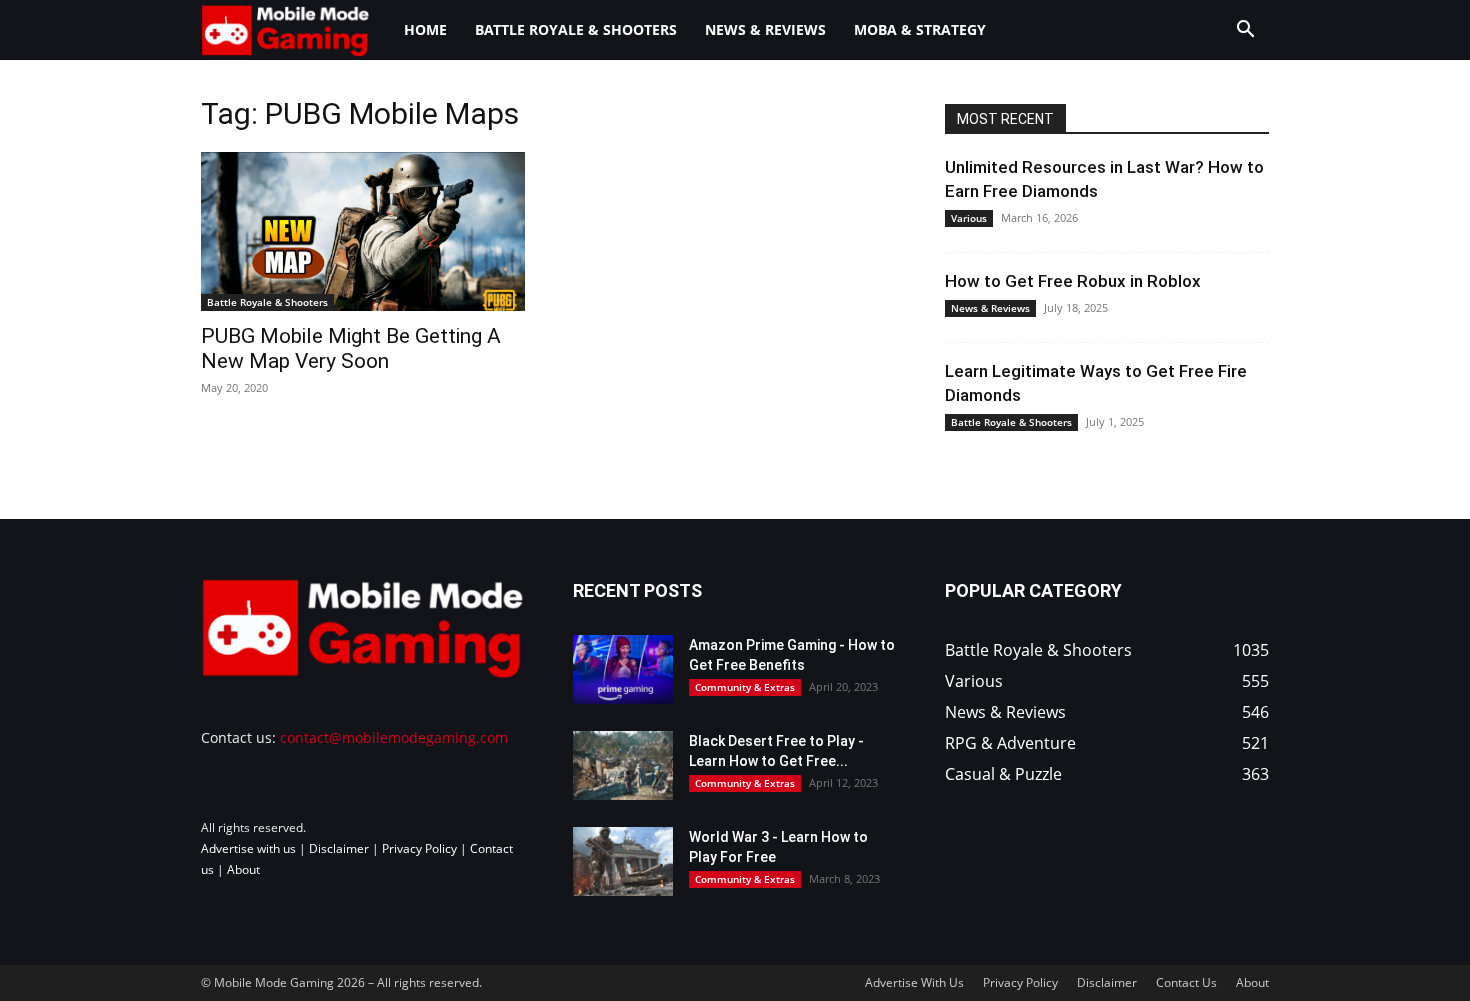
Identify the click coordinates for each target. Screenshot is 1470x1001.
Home (425, 29)
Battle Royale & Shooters (576, 29)
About (243, 869)
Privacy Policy (419, 848)
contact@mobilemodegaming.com (394, 737)
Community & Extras (745, 687)
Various (969, 218)
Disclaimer (339, 848)
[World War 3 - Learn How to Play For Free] (623, 861)
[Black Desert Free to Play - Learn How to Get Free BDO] (623, 765)
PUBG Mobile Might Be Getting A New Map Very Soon (351, 348)
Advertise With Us (914, 982)
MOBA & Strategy (920, 29)
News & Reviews (765, 29)
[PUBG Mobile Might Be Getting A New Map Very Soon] (363, 231)
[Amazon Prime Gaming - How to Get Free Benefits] (623, 669)
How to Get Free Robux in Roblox (1073, 281)
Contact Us (1186, 982)
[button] (1245, 31)
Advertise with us (248, 848)
